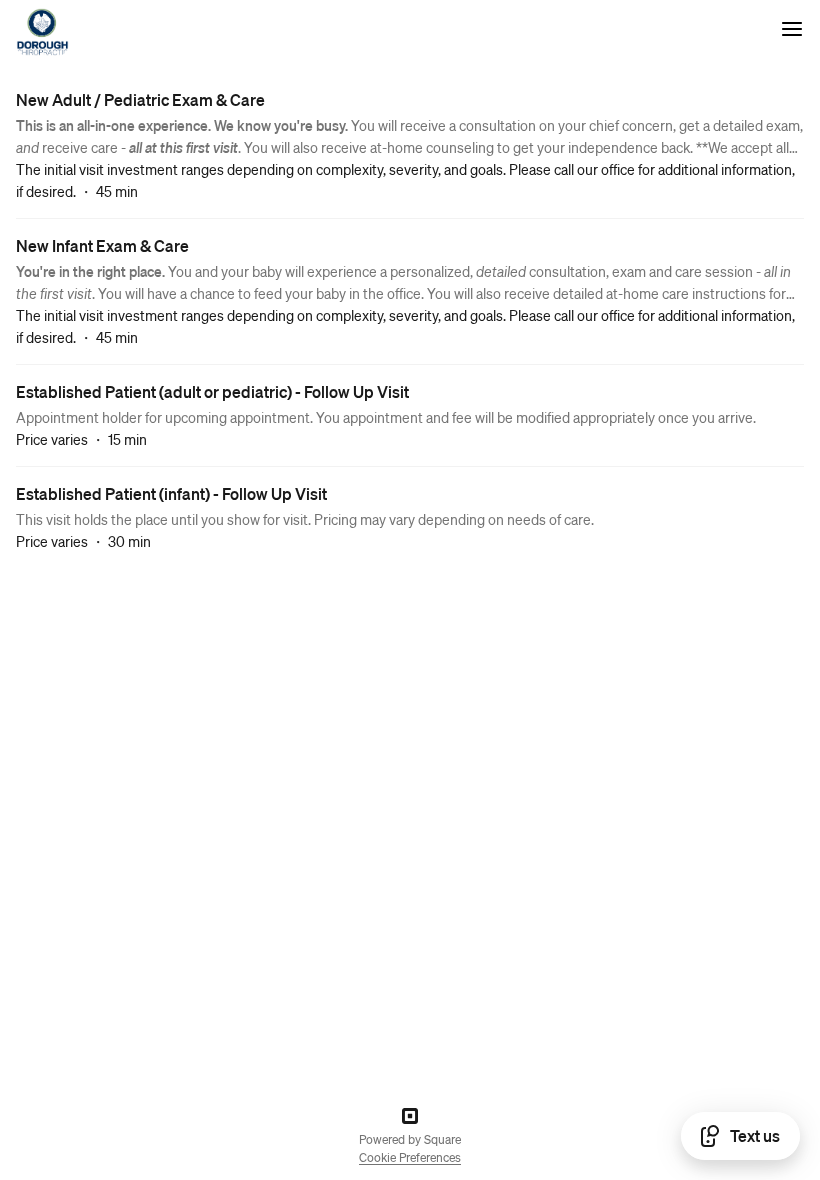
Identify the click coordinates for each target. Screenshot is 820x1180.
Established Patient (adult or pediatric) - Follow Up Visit (212, 391)
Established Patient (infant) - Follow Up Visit (171, 493)
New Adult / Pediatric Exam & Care (140, 99)
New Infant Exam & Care (102, 245)
